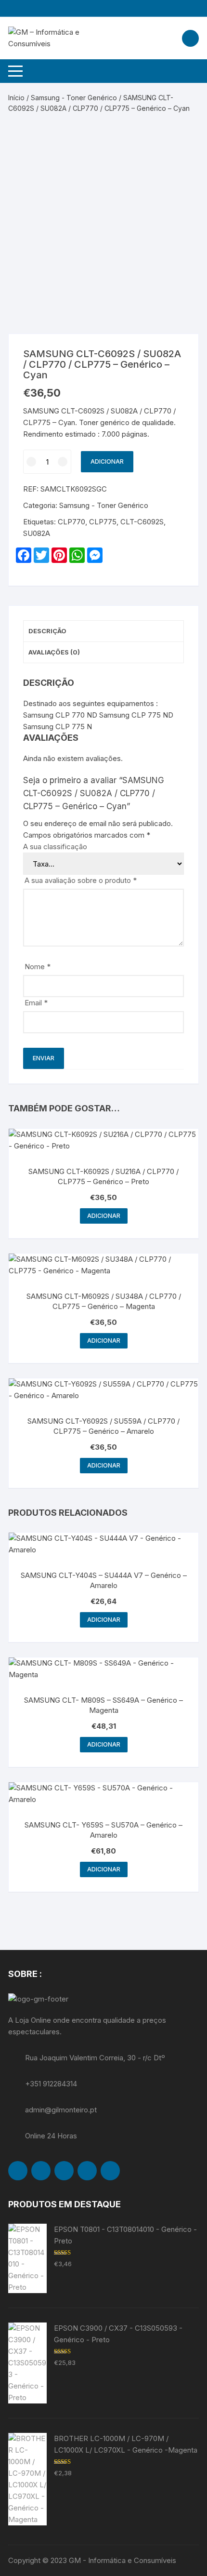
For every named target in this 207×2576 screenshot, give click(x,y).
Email (36, 1003)
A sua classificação (55, 847)
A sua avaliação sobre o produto (81, 880)
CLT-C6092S (142, 522)
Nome (38, 967)
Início (16, 98)
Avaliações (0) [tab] (54, 652)
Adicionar (107, 461)
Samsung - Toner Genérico (74, 98)
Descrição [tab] (47, 631)
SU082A (37, 533)
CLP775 (103, 522)
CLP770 (71, 522)
